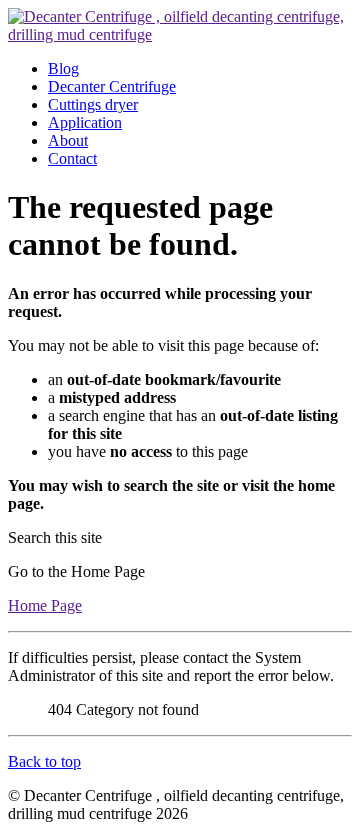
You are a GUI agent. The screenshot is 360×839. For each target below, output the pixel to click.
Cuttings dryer (93, 104)
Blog (63, 68)
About (68, 140)
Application (85, 122)
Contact (72, 158)
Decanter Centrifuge (112, 86)
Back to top (44, 761)
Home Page (45, 605)
